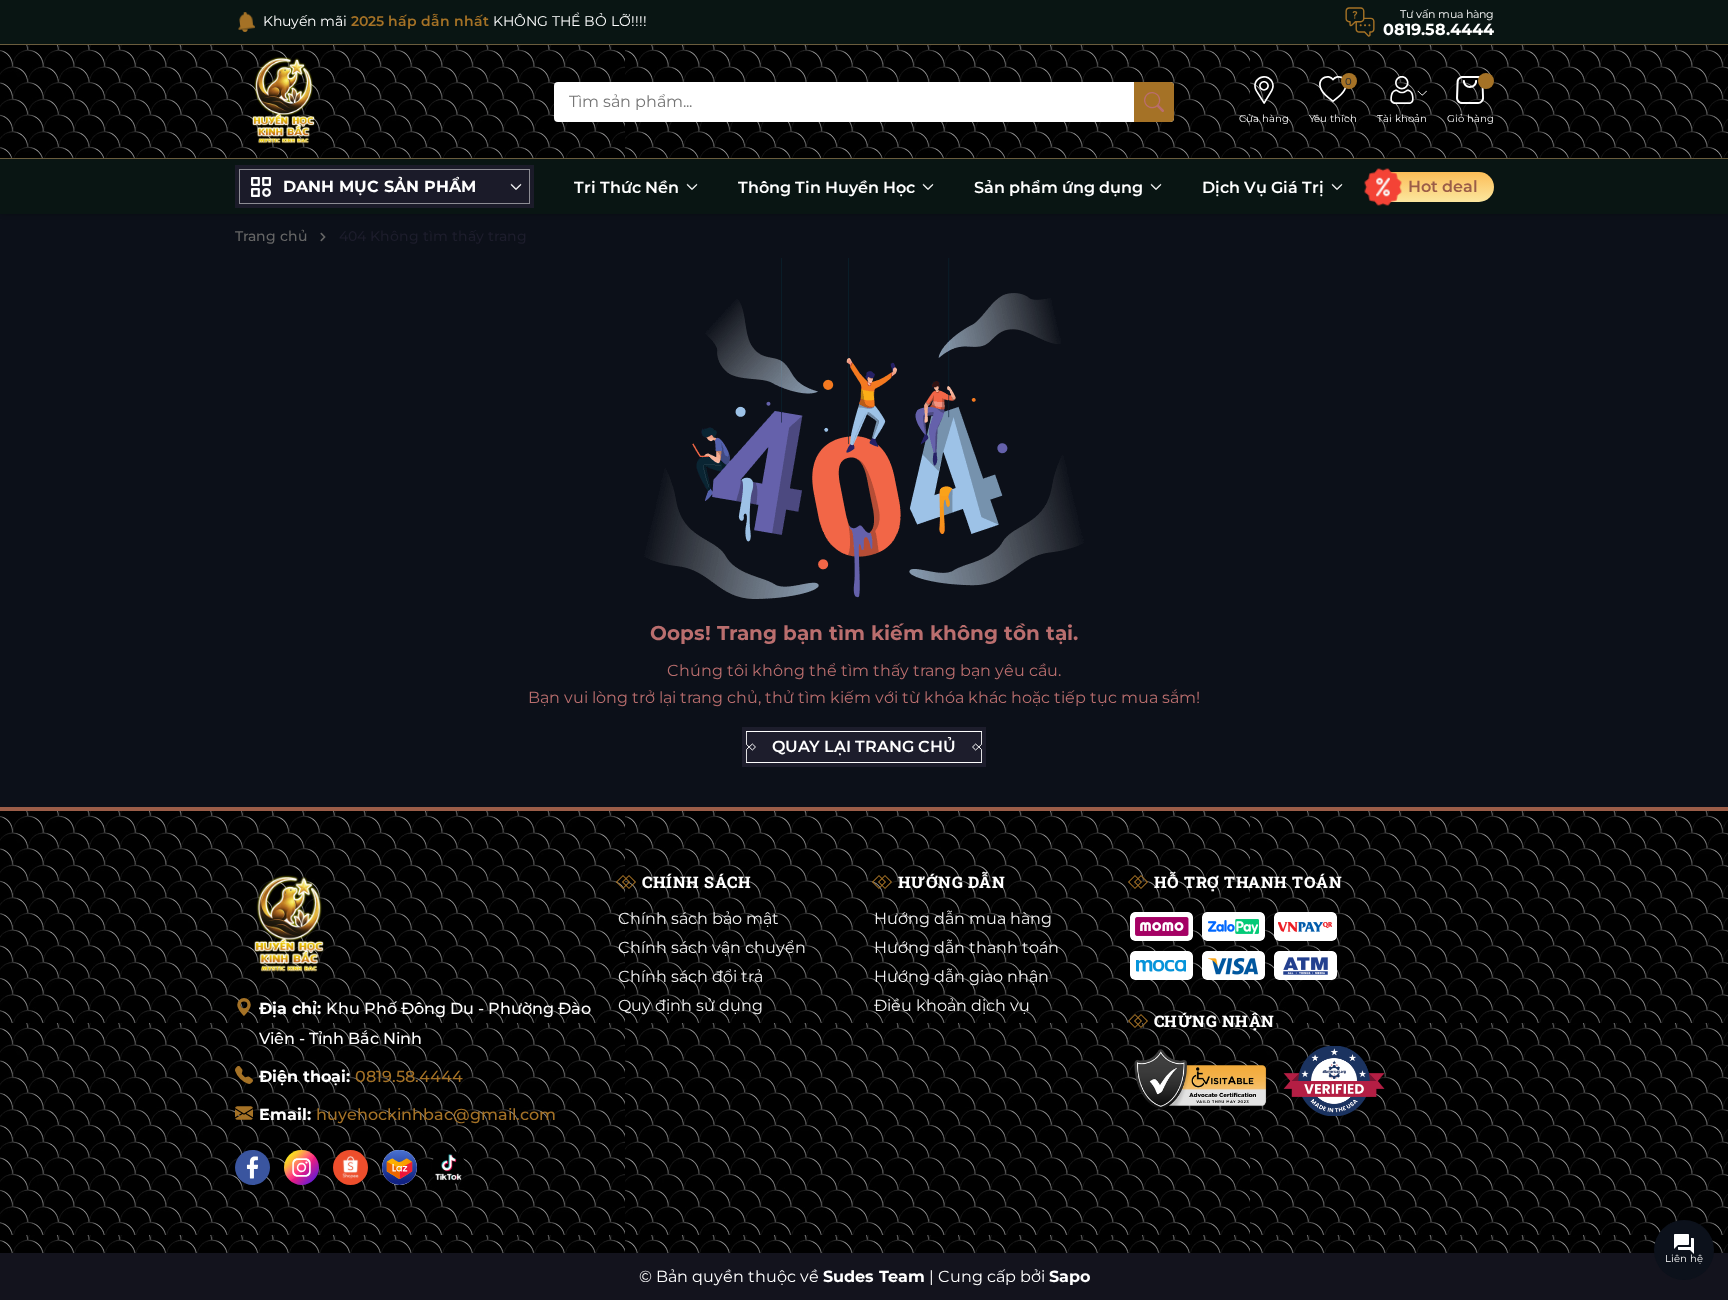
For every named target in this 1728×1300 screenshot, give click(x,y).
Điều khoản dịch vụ (952, 1005)
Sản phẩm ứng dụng (1060, 187)
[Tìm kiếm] (1154, 102)
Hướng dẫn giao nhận (961, 976)
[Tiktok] (448, 1167)
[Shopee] (350, 1167)
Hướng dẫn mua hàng (963, 918)
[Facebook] (252, 1167)
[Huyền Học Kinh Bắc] (289, 925)
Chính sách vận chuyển (712, 947)
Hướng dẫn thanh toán (966, 947)
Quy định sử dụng (690, 1005)
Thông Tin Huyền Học (828, 187)
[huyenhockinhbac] (283, 101)
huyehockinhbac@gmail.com (436, 1114)
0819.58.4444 (409, 1076)
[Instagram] (301, 1167)
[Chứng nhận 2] (1333, 1081)
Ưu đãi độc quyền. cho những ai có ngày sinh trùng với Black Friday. (554, 21)
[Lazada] (399, 1167)
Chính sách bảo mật (698, 918)
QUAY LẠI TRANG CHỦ (864, 746)
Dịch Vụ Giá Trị (1265, 187)
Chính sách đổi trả (690, 976)
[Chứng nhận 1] (1201, 1081)
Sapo (1069, 1276)
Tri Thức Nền (628, 187)
